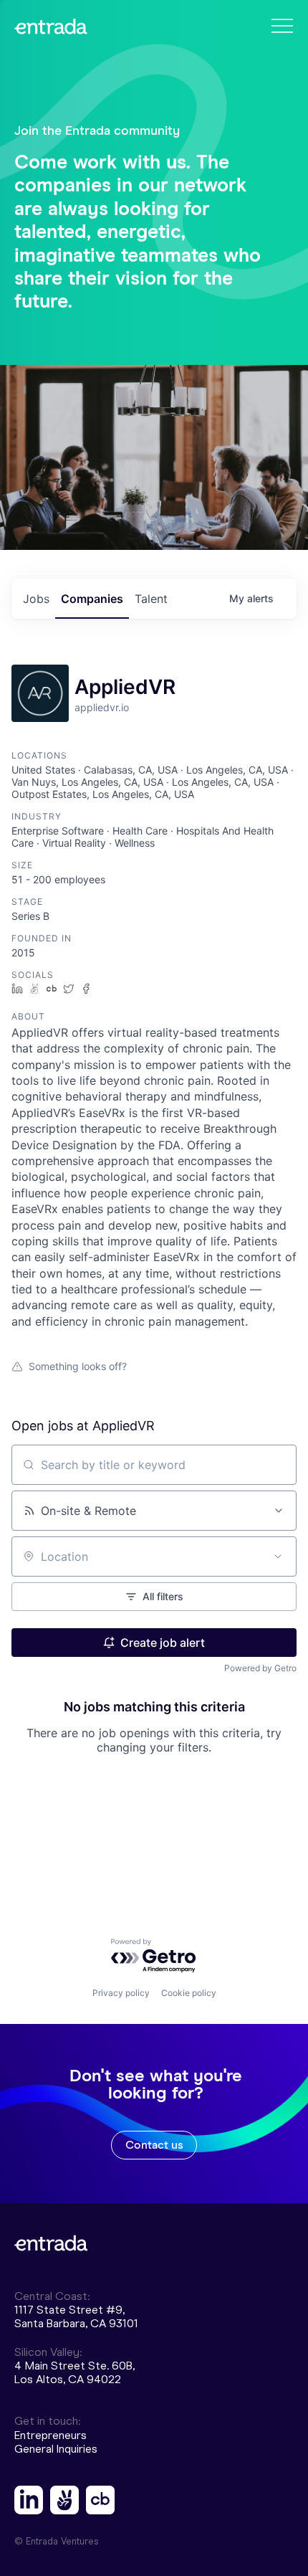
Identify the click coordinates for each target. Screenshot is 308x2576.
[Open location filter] (278, 1556)
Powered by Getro (260, 1668)
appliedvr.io (102, 707)
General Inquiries (56, 2449)
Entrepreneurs (50, 2435)
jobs (36, 599)
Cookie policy (189, 1993)
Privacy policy (121, 1993)
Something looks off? (78, 1366)
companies (92, 599)
